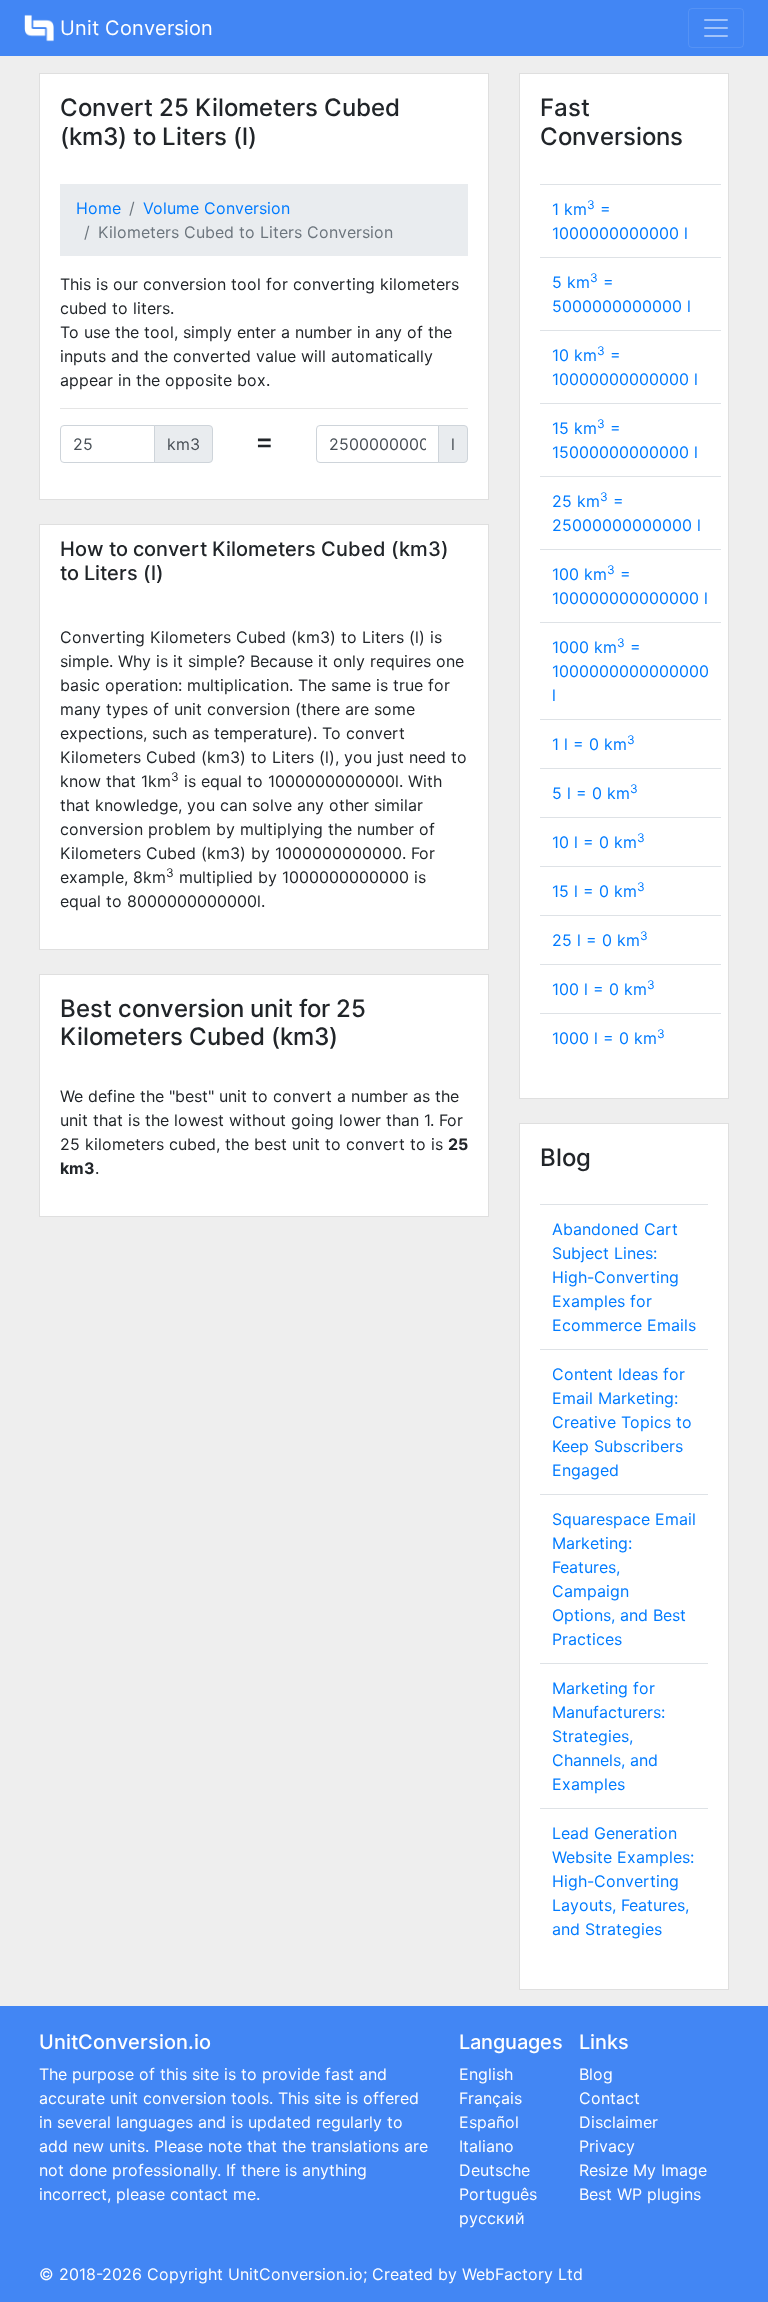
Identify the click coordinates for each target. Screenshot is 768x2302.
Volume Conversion (216, 208)
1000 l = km (608, 1038)
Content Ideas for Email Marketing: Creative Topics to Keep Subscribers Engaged (622, 1422)
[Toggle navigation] (716, 28)
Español (489, 2122)
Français (490, 2098)
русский (492, 2218)
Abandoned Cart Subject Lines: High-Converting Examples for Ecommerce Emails (624, 1277)
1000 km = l (630, 671)
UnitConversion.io (295, 2274)
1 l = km (593, 744)
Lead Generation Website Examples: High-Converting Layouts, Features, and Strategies (623, 1881)
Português (498, 2194)
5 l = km (595, 793)
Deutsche (494, 2170)
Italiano (486, 2146)
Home (98, 208)
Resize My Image (643, 2170)
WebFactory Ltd (522, 2274)
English (486, 2074)
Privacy (607, 2146)
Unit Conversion (133, 28)
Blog (596, 2074)
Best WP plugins (640, 2194)
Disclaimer (618, 2122)
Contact (609, 2098)
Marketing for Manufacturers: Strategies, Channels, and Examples (608, 1736)
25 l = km (600, 940)
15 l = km (598, 891)
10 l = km (598, 842)
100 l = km (603, 989)
